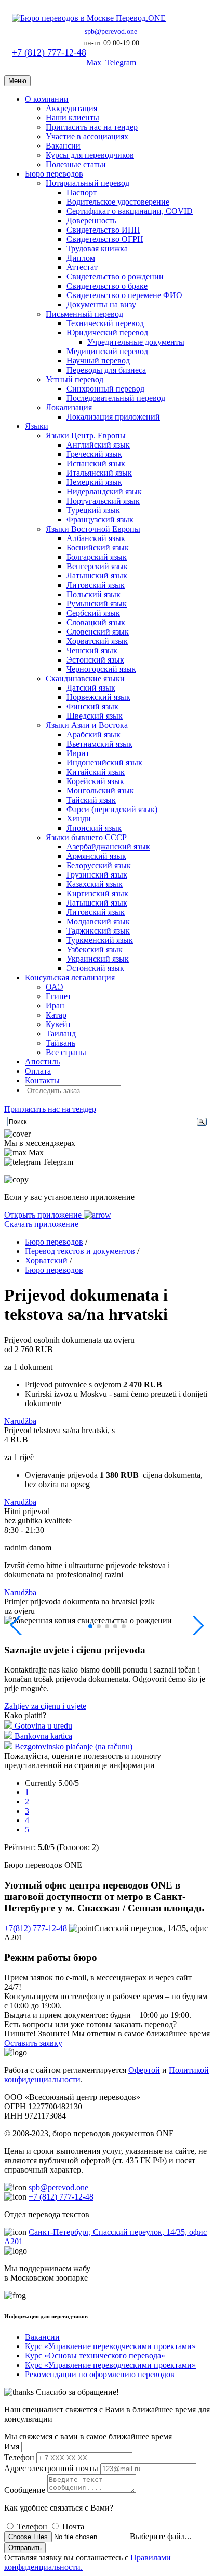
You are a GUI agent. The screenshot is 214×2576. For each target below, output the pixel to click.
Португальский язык (103, 501)
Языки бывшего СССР (86, 837)
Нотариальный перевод (88, 183)
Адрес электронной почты (51, 2468)
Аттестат (82, 267)
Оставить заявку (33, 2043)
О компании (47, 99)
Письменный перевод (84, 314)
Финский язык (92, 706)
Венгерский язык (97, 566)
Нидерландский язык (104, 491)
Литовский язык (96, 585)
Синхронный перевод (105, 389)
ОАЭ (55, 987)
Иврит (78, 753)
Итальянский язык (99, 473)
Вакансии (63, 146)
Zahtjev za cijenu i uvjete (45, 1706)
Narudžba (20, 1421)
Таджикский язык (98, 931)
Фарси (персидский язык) (112, 809)
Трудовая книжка (97, 248)
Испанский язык (96, 463)
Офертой (144, 2070)
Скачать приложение (41, 1224)
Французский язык (100, 520)
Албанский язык (96, 538)
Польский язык (93, 594)
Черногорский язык (101, 669)
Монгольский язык (100, 791)
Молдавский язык (98, 921)
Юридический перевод (107, 333)
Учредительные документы (136, 342)
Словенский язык (98, 632)
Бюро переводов (54, 174)
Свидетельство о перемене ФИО (124, 295)
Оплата (38, 1071)
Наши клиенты (72, 118)
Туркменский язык (100, 940)
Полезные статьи (76, 164)
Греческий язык (94, 454)
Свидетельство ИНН (103, 230)
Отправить (25, 2548)
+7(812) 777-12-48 (36, 1928)
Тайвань (61, 1043)
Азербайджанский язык (108, 847)
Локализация (69, 407)
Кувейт (58, 1024)
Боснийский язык (98, 548)
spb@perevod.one (111, 31)
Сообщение (25, 2490)
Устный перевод (75, 379)
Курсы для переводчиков (90, 155)
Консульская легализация (70, 977)
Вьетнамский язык (99, 744)
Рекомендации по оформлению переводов (100, 2374)
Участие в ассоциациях (87, 136)
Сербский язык (93, 613)
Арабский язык (93, 734)
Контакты (42, 1080)
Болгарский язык (97, 557)
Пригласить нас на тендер (92, 127)
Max (94, 63)
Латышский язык (97, 576)
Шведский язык (95, 716)
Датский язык (91, 688)
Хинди (79, 819)
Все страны (66, 1052)
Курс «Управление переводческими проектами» (110, 2346)
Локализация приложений (113, 417)
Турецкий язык (93, 510)
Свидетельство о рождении (115, 277)
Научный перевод (98, 361)
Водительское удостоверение (118, 202)
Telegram (121, 63)
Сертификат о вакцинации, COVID (130, 211)
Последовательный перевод (116, 398)
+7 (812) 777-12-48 (49, 52)
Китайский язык (96, 772)
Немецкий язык (94, 482)
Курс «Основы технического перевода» (95, 2356)
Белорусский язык (99, 865)
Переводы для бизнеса (106, 370)
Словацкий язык (96, 622)
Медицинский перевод (107, 351)
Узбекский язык (95, 949)
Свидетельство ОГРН (105, 239)
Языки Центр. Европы (86, 435)
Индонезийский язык (104, 763)
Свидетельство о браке (107, 286)
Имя (12, 2446)
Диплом (81, 258)
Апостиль (42, 1062)
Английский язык (98, 445)
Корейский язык (95, 781)
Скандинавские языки (85, 678)
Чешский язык (92, 650)
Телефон (19, 2457)
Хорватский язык (97, 641)
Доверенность (91, 220)
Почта (73, 2526)
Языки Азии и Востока (87, 725)
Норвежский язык (98, 697)
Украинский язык (98, 959)
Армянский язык (96, 856)
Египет (58, 996)
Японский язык (94, 828)
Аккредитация (71, 108)
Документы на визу (101, 305)
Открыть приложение (44, 1215)
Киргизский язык (97, 893)
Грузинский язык (97, 875)
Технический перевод (105, 323)
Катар (56, 1015)
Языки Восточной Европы (93, 529)
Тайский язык (91, 800)
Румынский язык (97, 604)
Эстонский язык (95, 660)
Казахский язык (95, 884)
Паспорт (82, 192)
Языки (37, 426)
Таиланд (61, 1034)
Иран (55, 1006)
